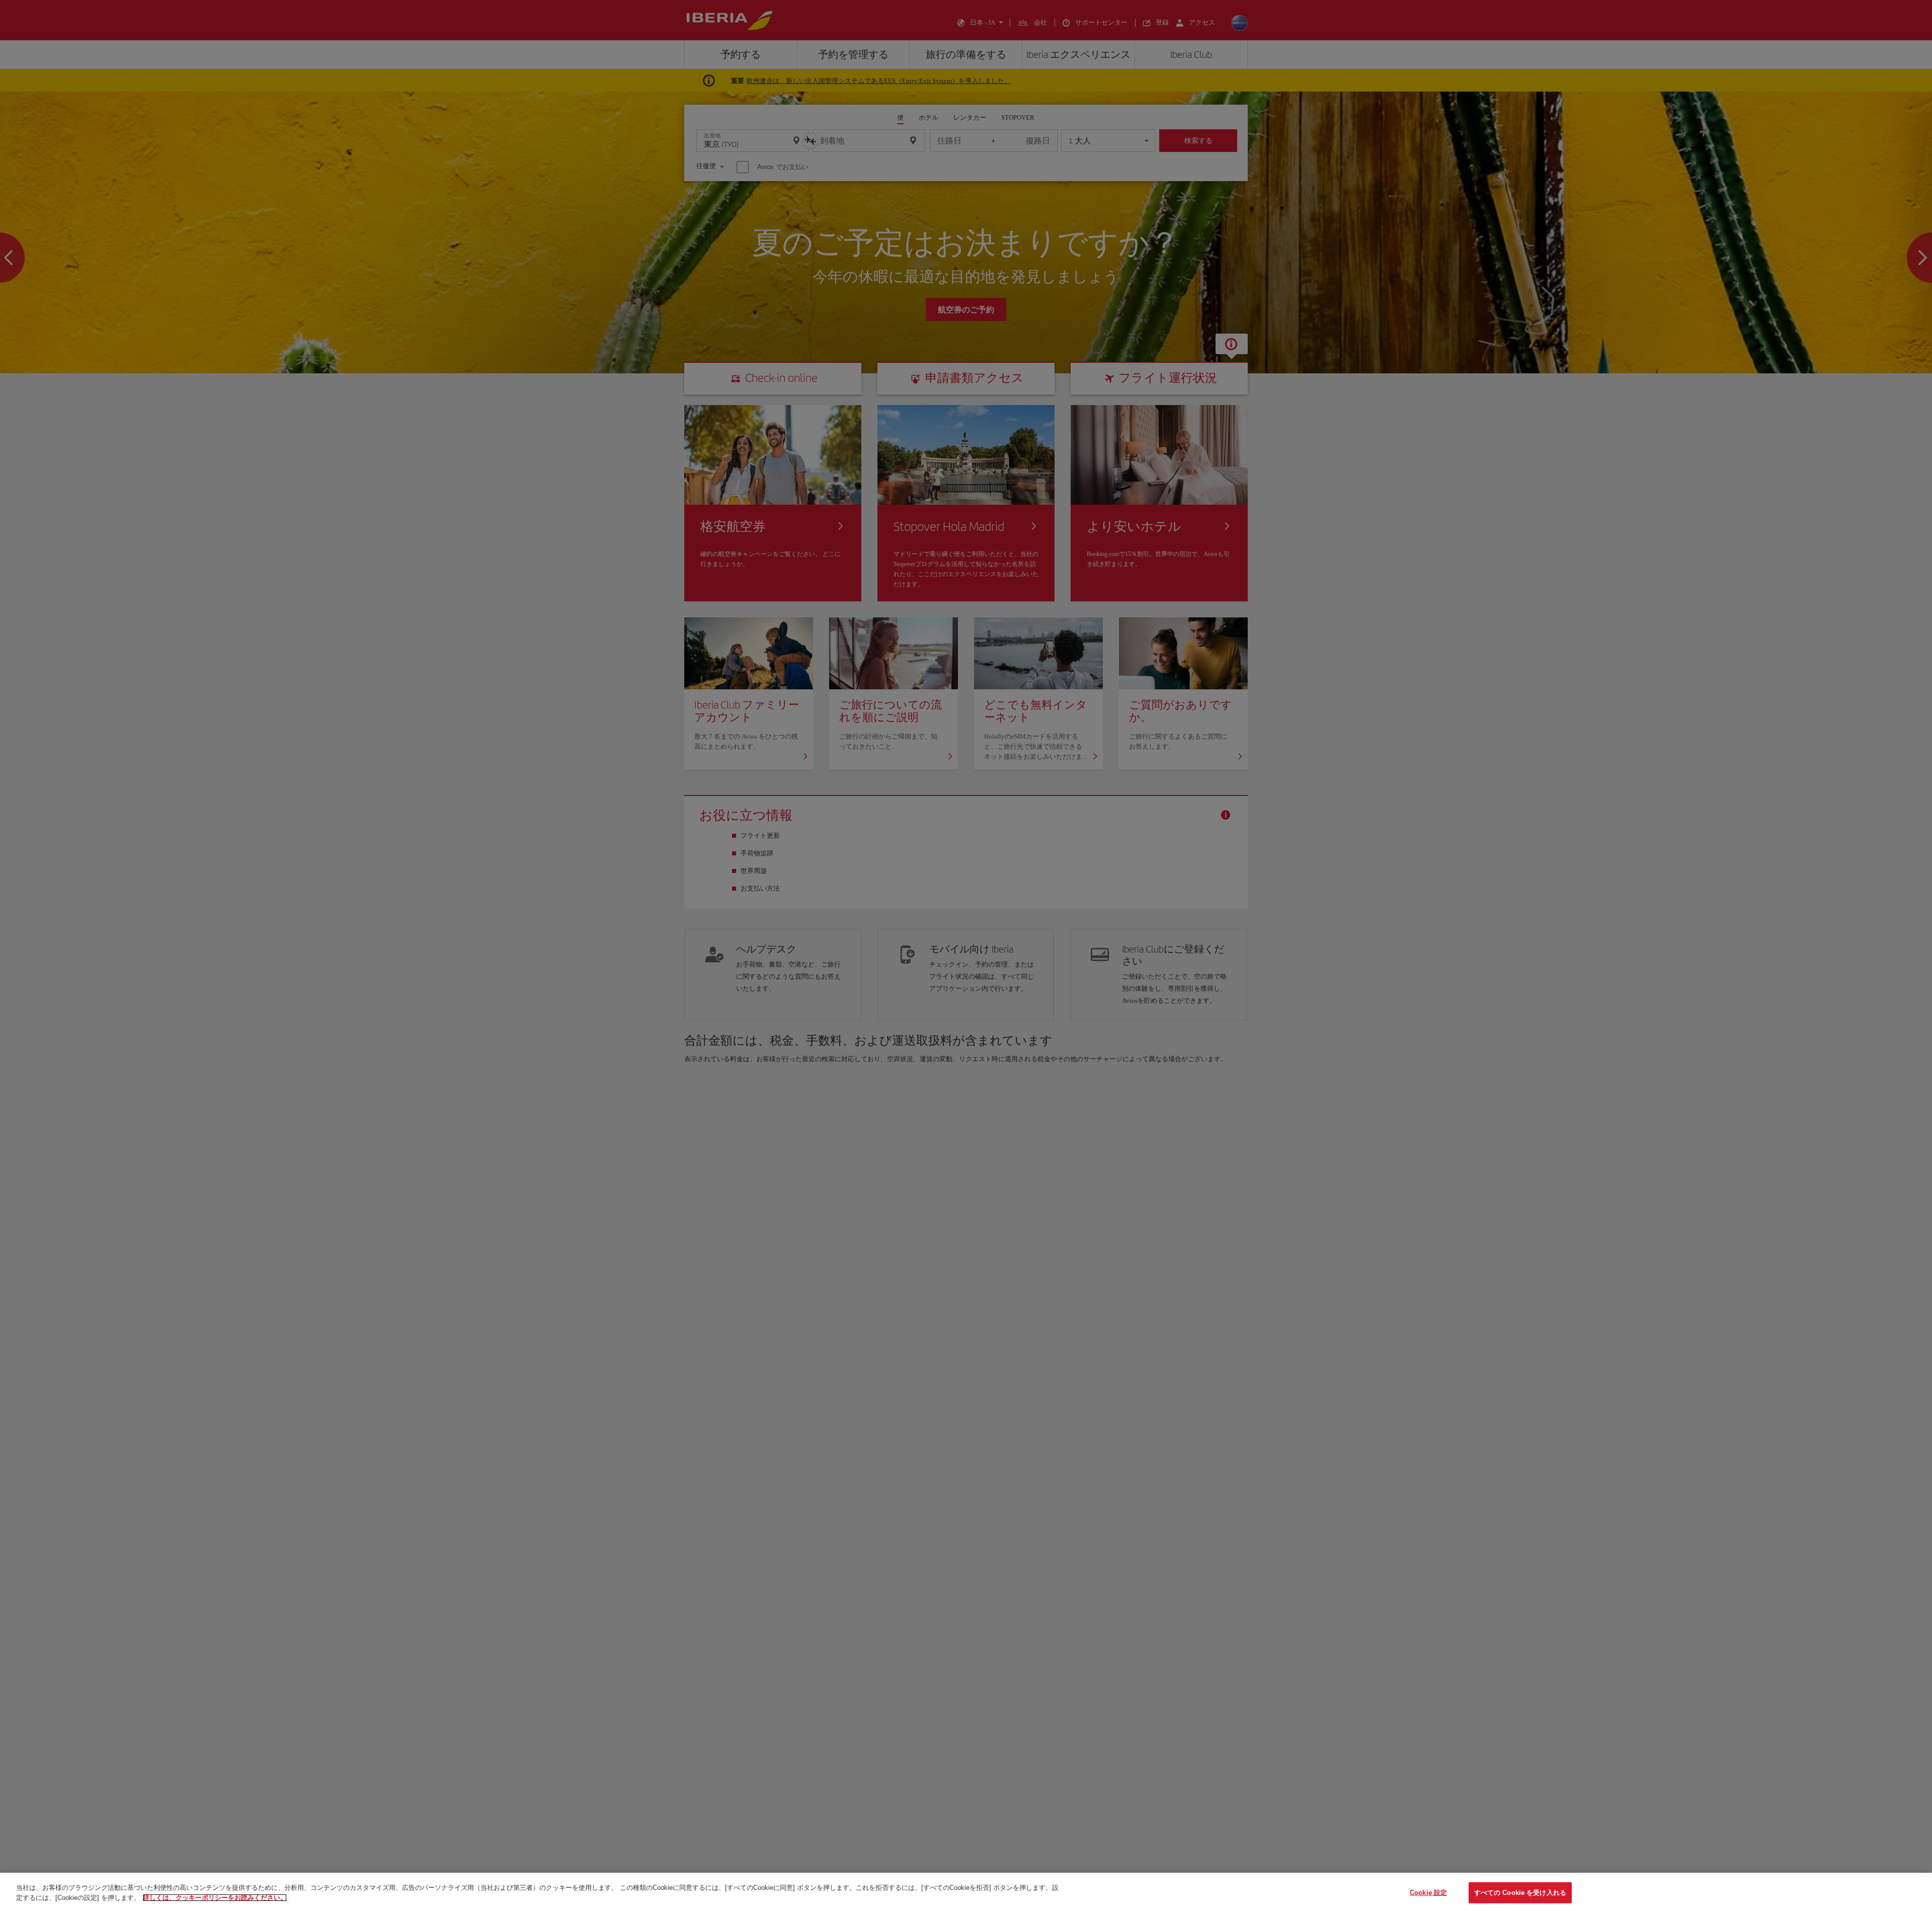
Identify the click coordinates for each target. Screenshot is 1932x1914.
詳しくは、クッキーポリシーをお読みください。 (215, 1897)
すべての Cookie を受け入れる (1520, 1893)
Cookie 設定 (1428, 1893)
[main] (966, 1893)
